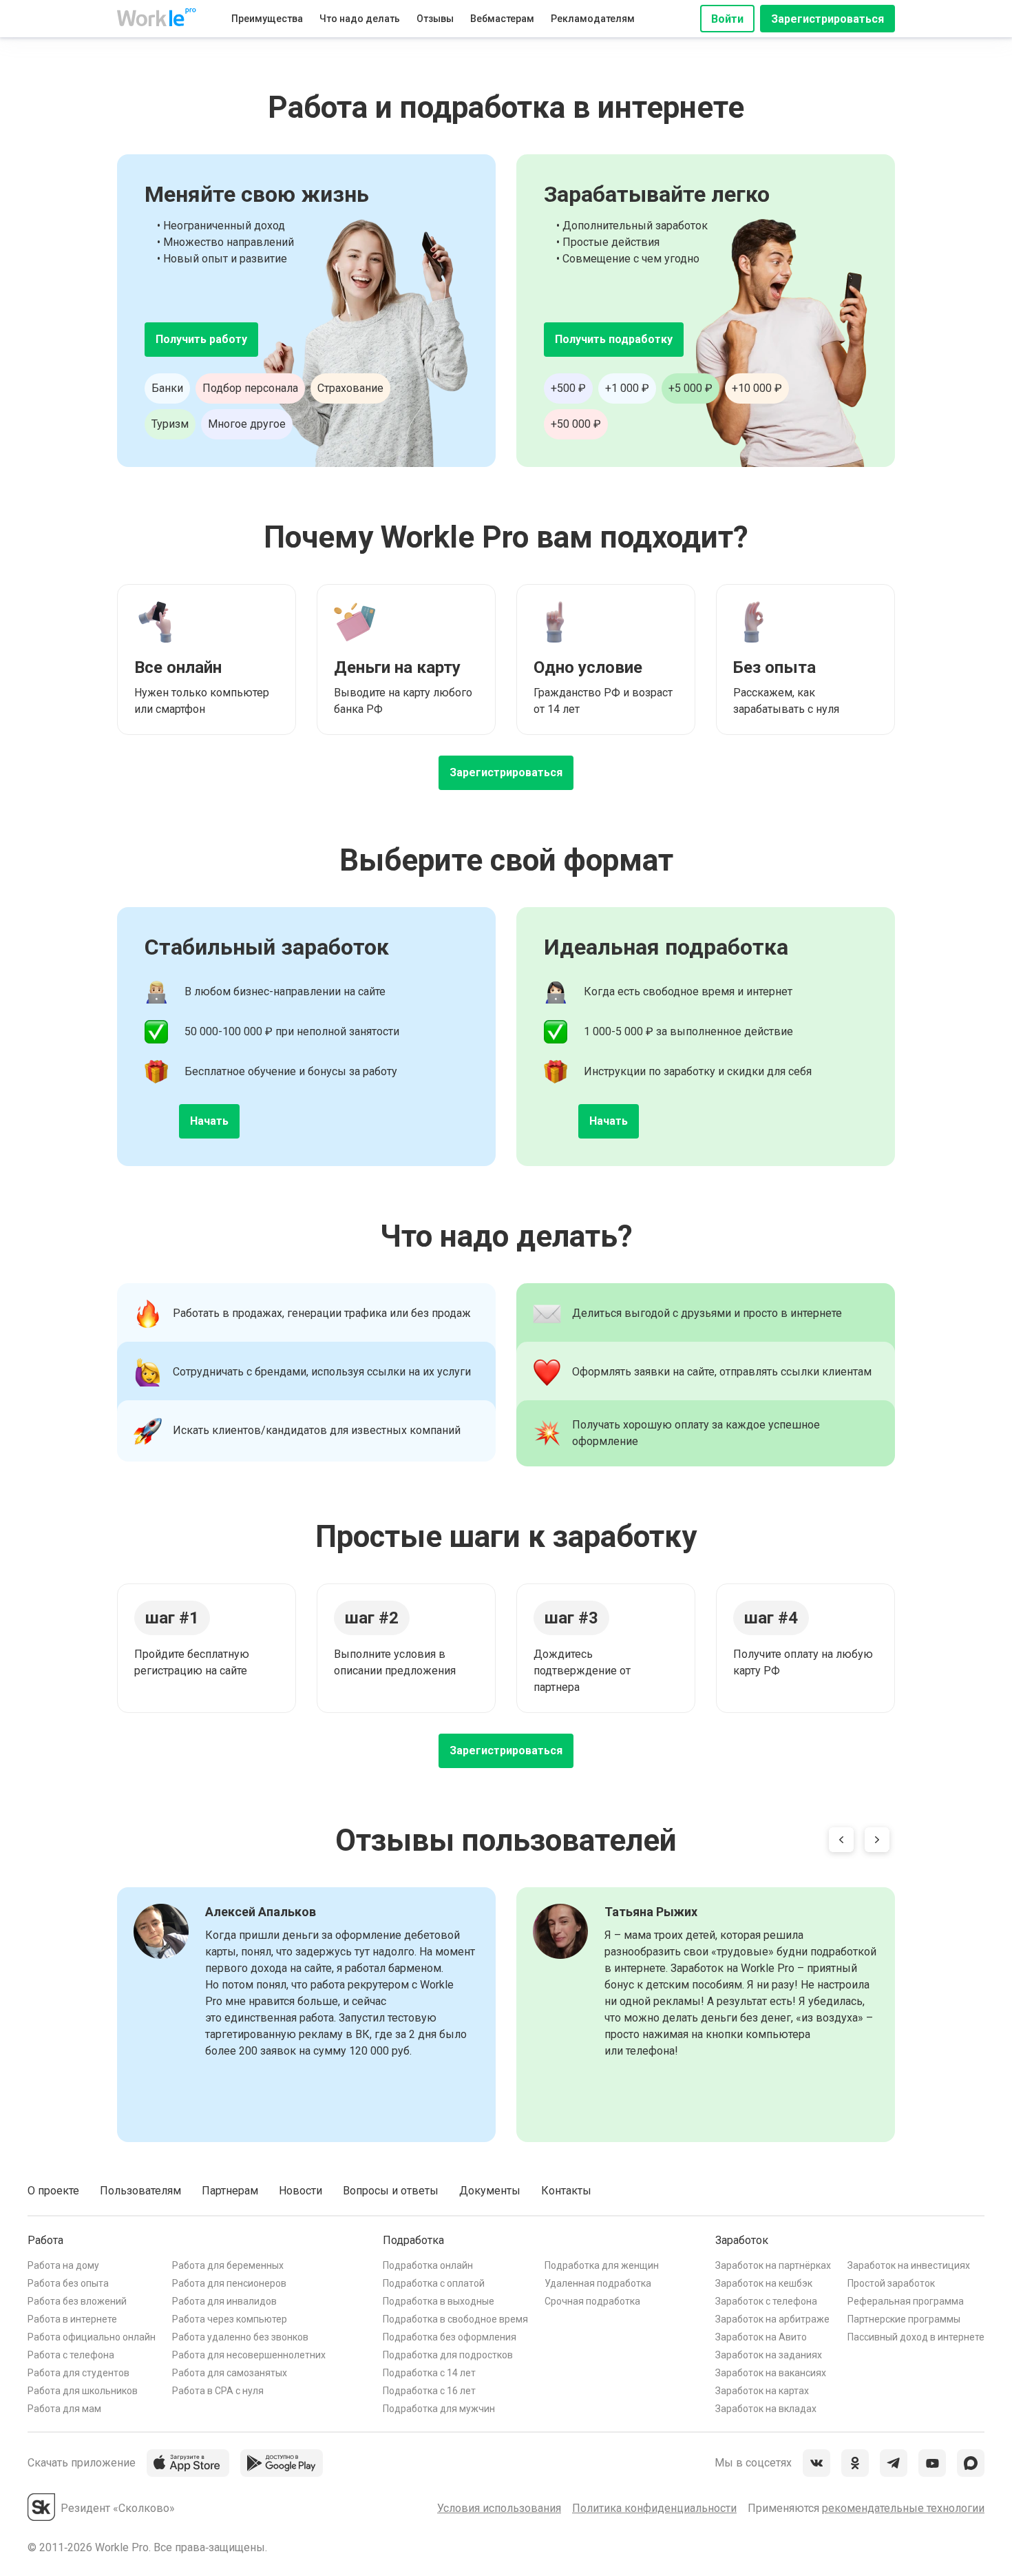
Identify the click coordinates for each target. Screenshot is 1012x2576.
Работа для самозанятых (230, 2373)
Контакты (566, 2191)
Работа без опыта (68, 2283)
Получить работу (201, 339)
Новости (301, 2191)
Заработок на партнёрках (773, 2265)
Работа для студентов (78, 2373)
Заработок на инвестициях (909, 2265)
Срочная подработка (592, 2301)
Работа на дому (63, 2265)
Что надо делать (360, 19)
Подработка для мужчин (439, 2409)
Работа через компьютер (230, 2319)
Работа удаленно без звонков (240, 2337)
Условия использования (499, 2508)
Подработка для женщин (602, 2265)
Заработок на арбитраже (772, 2319)
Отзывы (435, 19)
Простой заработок (891, 2283)
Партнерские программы (904, 2319)
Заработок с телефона (766, 2301)
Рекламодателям (593, 19)
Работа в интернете (72, 2319)
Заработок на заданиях (769, 2355)
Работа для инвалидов (224, 2301)
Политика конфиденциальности (654, 2508)
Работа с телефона (71, 2355)
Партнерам (230, 2191)
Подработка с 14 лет (429, 2373)
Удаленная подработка (598, 2283)
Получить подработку (614, 339)
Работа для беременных (228, 2265)
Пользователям (140, 2191)
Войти (727, 19)
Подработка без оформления (450, 2337)
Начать (209, 1121)
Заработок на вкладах (766, 2409)
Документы (490, 2191)
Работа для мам (64, 2409)
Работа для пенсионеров (229, 2283)
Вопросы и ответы (391, 2191)
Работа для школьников (83, 2391)
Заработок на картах (762, 2391)
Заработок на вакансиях (771, 2373)
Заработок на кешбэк (764, 2283)
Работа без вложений (77, 2301)
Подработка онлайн (428, 2265)
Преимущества (267, 19)
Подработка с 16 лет (429, 2391)
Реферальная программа (906, 2301)
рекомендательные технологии (903, 2508)
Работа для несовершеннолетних (249, 2355)
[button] (841, 1842)
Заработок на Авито (761, 2337)
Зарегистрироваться (827, 19)
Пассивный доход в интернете (916, 2337)
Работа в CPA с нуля (218, 2391)
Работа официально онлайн (92, 2337)
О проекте (53, 2191)
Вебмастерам (502, 19)
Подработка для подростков (448, 2355)
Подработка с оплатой (434, 2283)
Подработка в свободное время (455, 2319)
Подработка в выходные (439, 2301)
